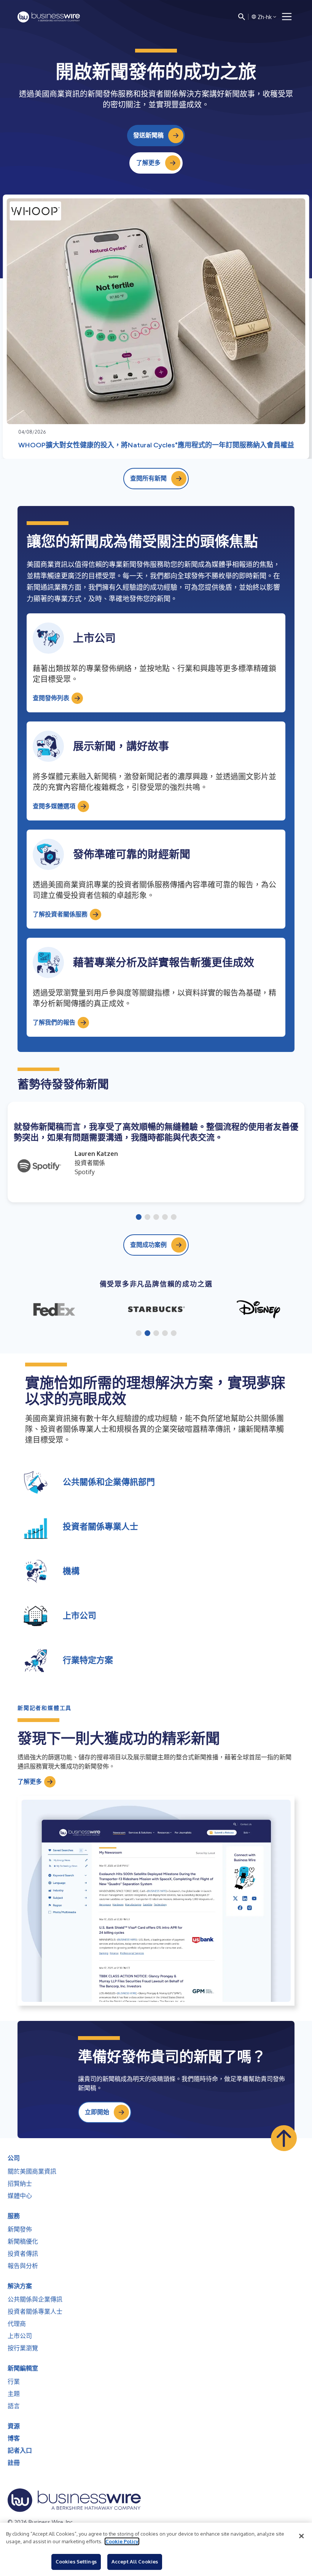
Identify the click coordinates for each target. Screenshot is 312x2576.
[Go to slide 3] (156, 1218)
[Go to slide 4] (165, 1218)
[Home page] (49, 17)
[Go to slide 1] (139, 1218)
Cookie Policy (122, 2541)
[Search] (242, 17)
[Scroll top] (284, 2138)
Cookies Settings (76, 2562)
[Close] (301, 2536)
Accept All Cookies (135, 2562)
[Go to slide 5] (174, 1218)
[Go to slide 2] (147, 1218)
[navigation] (287, 17)
